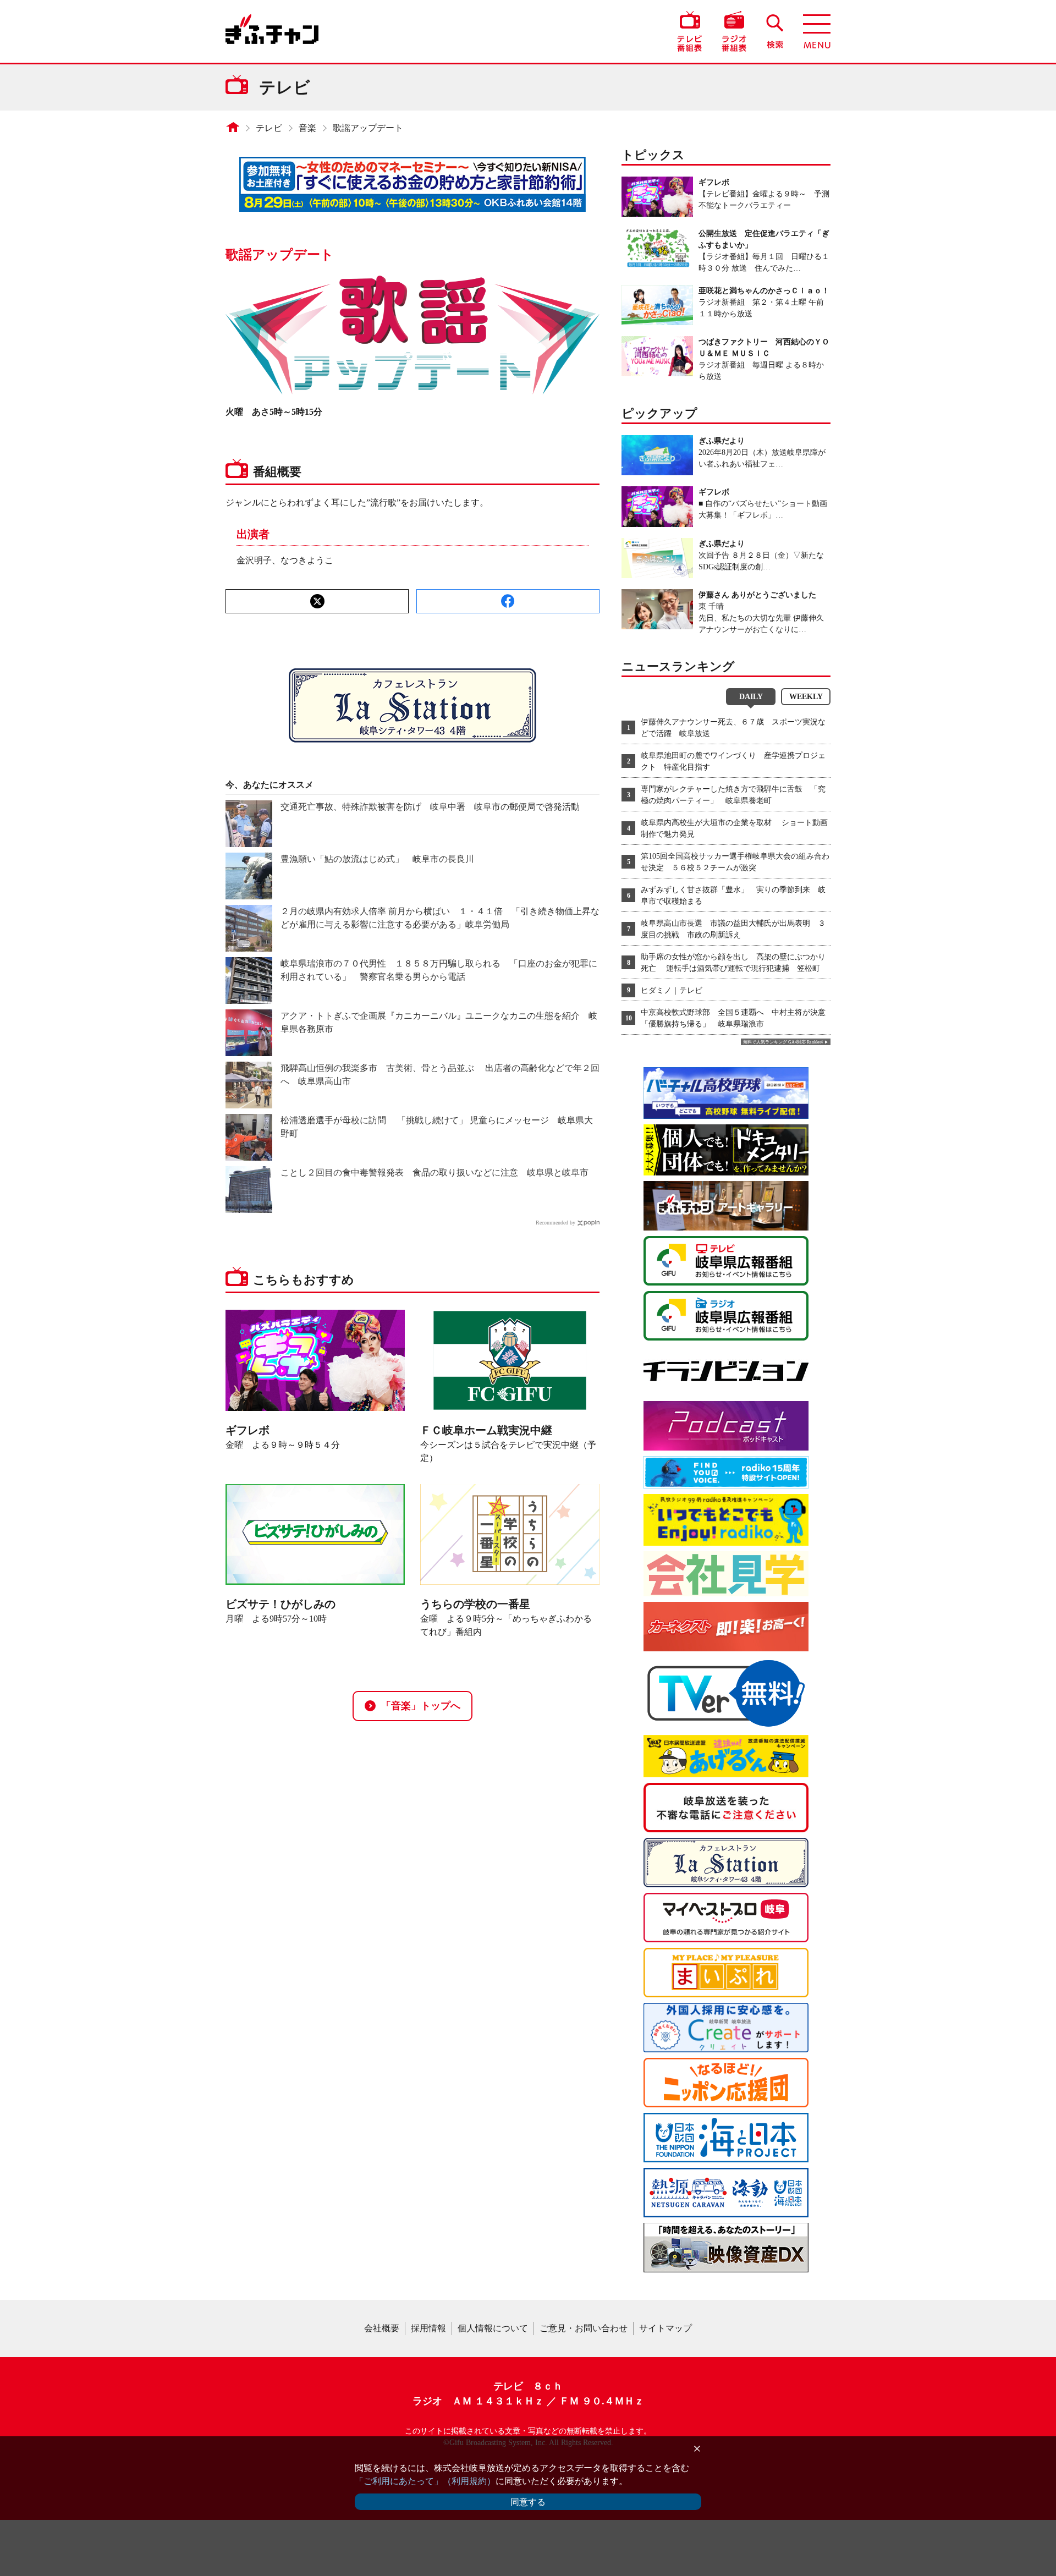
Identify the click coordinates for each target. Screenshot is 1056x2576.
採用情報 (428, 2328)
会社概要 (382, 2328)
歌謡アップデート (368, 128)
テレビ (269, 128)
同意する (528, 2502)
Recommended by (555, 1223)
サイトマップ (665, 2328)
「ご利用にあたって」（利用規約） (425, 2481)
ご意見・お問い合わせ (584, 2328)
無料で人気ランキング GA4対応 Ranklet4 (783, 1042)
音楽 (307, 128)
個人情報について (493, 2328)
